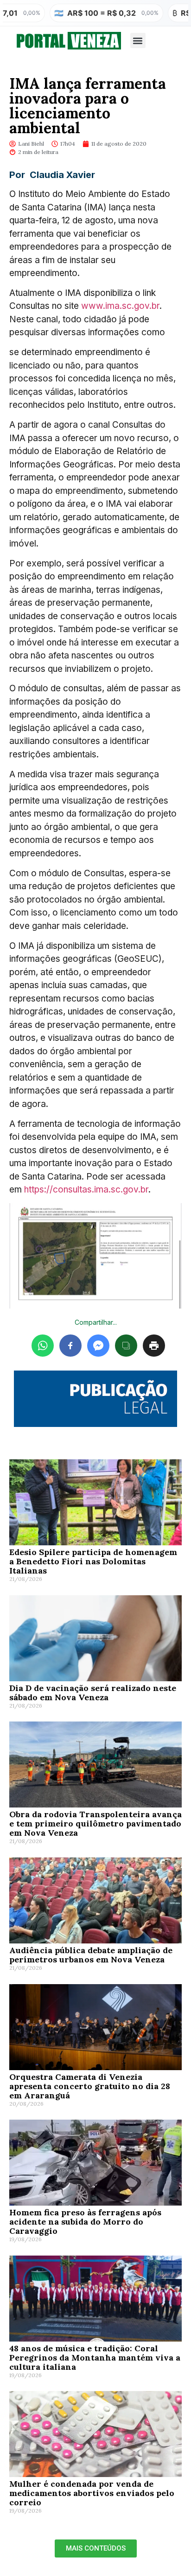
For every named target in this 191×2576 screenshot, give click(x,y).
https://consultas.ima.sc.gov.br (86, 1190)
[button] (138, 40)
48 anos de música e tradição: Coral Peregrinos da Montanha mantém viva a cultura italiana (95, 2358)
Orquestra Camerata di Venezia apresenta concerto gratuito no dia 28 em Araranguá (90, 2086)
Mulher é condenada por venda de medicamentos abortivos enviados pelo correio (92, 2493)
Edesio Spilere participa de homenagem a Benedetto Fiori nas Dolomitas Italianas (93, 1561)
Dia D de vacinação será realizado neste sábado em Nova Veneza (93, 1693)
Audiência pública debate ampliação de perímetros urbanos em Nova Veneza (91, 1955)
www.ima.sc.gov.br (120, 306)
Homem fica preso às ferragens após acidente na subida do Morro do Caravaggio (85, 2222)
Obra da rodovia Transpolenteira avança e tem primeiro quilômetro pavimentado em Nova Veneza (95, 1823)
